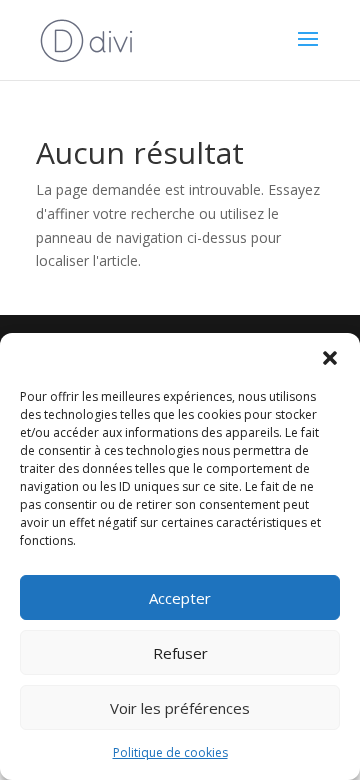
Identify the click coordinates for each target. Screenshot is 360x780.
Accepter (180, 598)
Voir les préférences (180, 708)
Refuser (180, 653)
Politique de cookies (170, 752)
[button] (330, 358)
